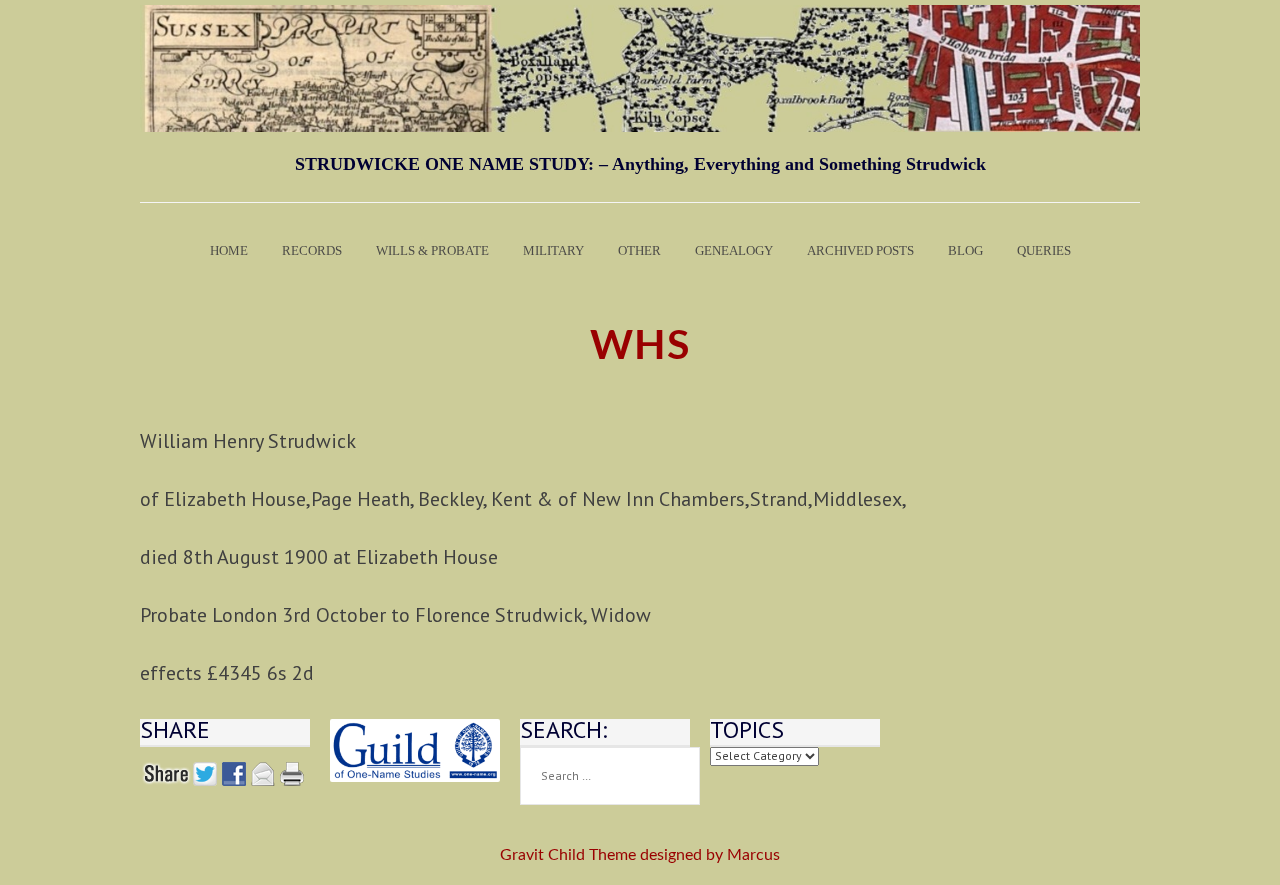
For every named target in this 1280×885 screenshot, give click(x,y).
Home (229, 250)
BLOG (965, 250)
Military (553, 250)
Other (639, 250)
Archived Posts (860, 250)
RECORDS (312, 250)
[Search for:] (610, 776)
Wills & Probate (432, 250)
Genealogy (734, 250)
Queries (1044, 250)
